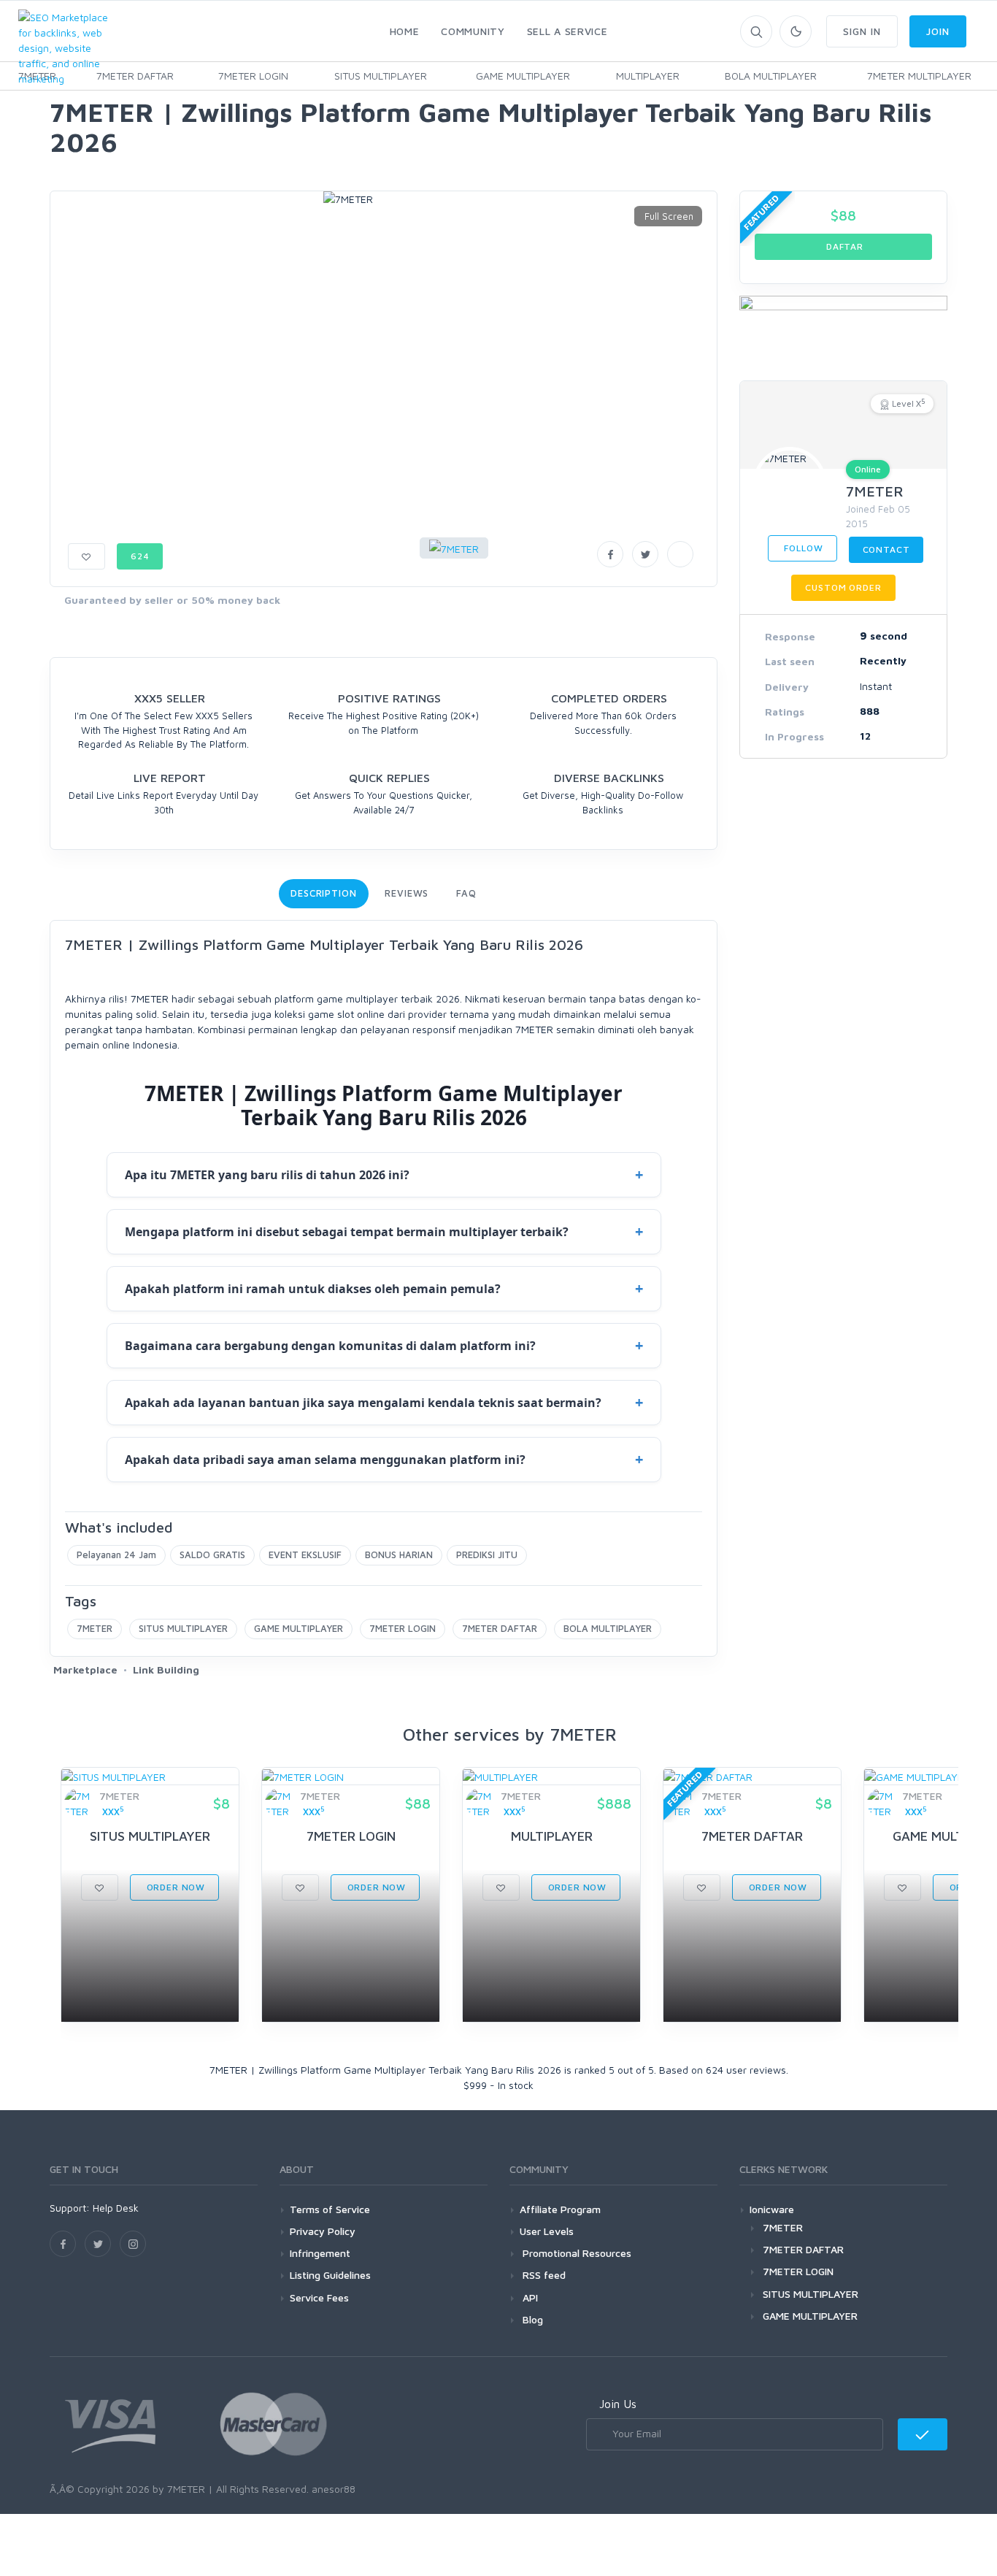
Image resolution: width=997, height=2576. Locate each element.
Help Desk (116, 2208)
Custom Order (843, 587)
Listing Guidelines (330, 2275)
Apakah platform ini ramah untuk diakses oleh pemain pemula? (313, 1289)
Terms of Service (330, 2209)
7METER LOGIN (253, 76)
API (529, 2297)
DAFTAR (843, 246)
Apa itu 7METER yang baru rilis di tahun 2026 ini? (267, 1175)
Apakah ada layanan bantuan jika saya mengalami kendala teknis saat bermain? (363, 1403)
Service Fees (319, 2297)
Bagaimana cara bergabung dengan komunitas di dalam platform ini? (330, 1346)
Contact (886, 549)
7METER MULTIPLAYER (919, 76)
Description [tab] (324, 893)
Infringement (320, 2253)
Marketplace (85, 1670)
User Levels (547, 2231)
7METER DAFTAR (135, 76)
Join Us (618, 2404)
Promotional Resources (576, 2253)
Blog (531, 2319)
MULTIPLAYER (648, 76)
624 (140, 556)
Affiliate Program (560, 2209)
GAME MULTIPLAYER (523, 76)
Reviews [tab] (407, 893)
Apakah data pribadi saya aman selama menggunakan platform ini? (325, 1460)
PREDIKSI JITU (487, 1555)
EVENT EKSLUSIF (305, 1555)
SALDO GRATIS (212, 1555)
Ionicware (772, 2209)
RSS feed (543, 2275)
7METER (95, 1628)
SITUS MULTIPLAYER (381, 76)
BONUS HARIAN (399, 1555)
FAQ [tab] (466, 893)
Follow (802, 548)
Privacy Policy (323, 2231)
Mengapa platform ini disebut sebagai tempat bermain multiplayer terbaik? (347, 1232)
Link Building (166, 1670)
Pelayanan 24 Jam (116, 1555)
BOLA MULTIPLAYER (771, 76)
